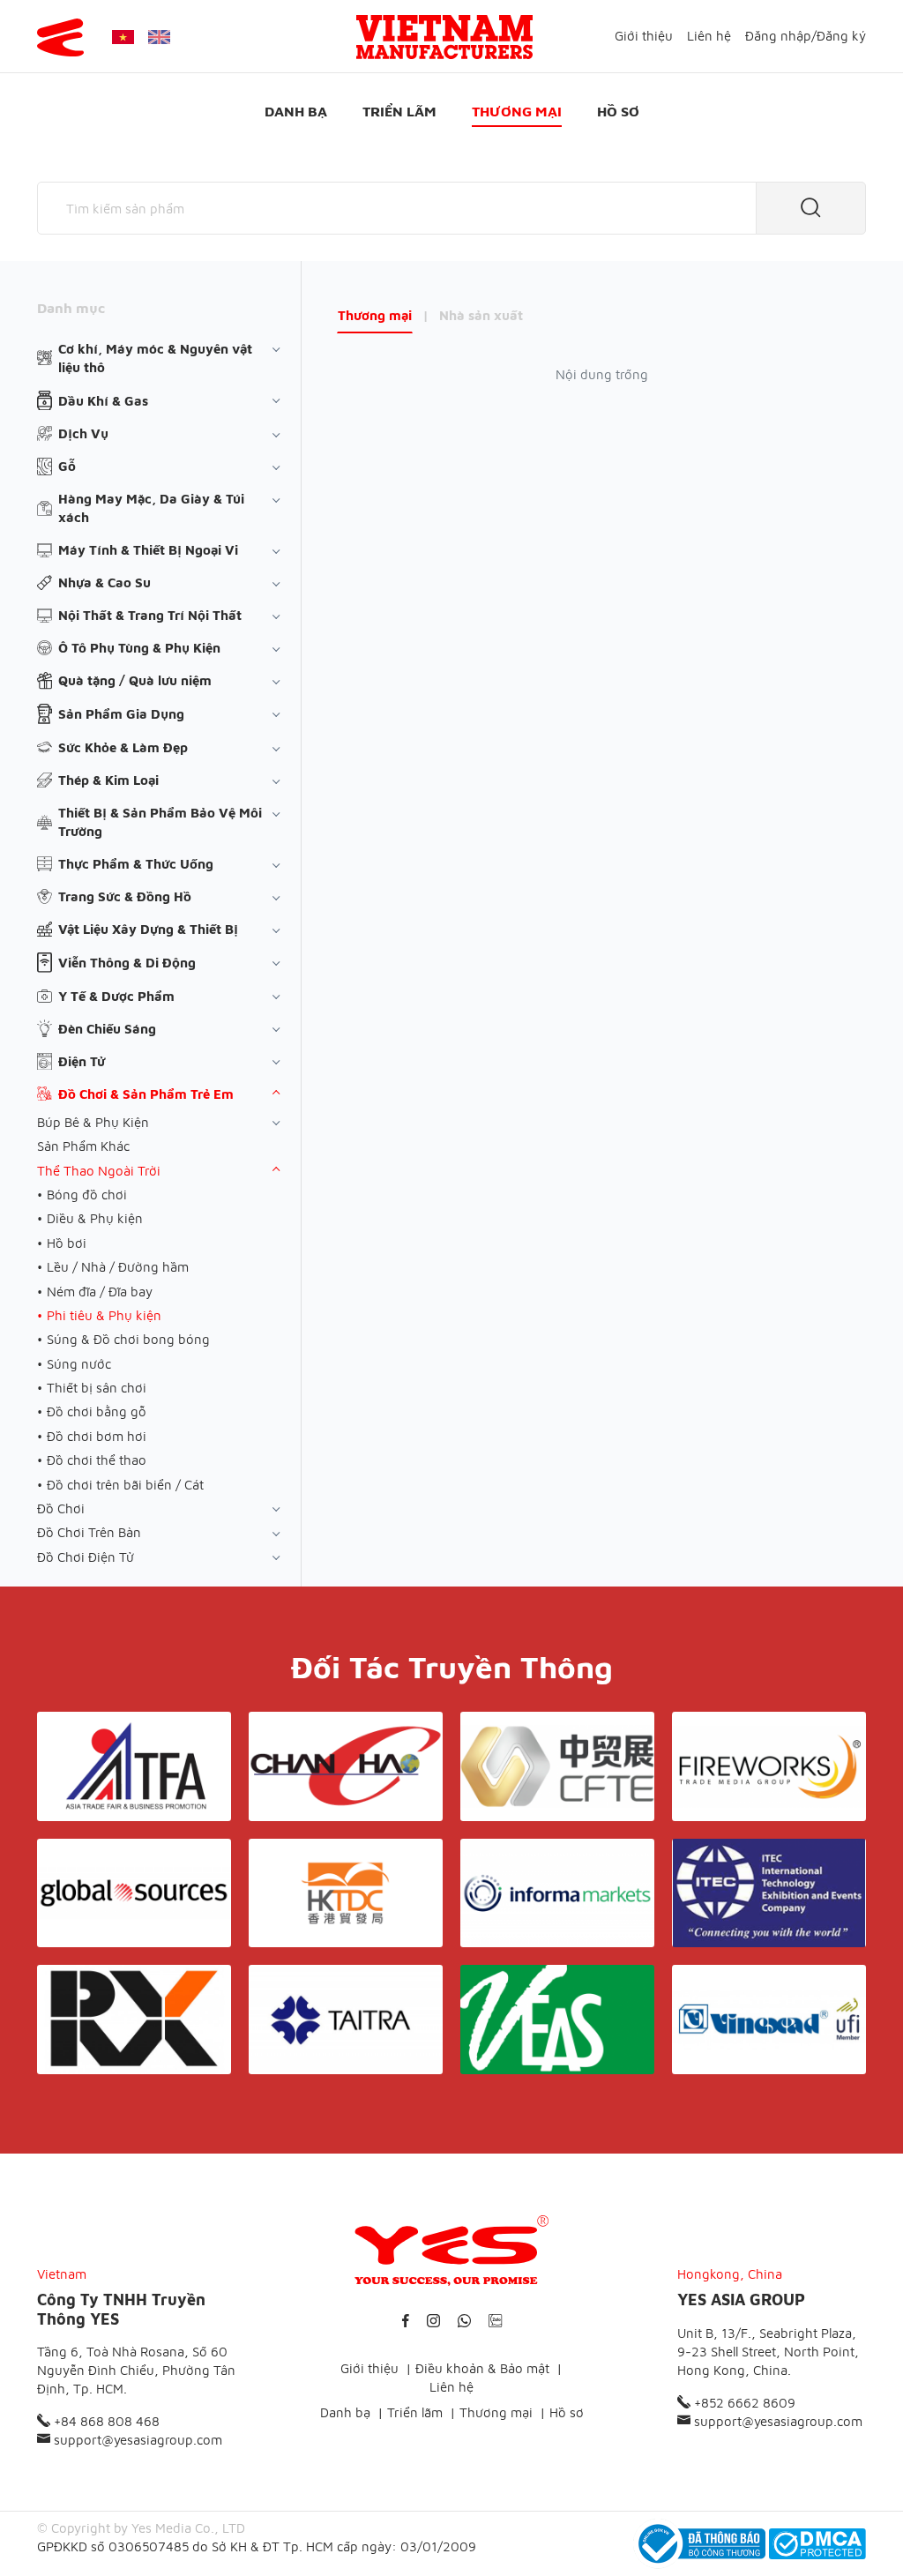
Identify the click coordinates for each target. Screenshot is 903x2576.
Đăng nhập (778, 36)
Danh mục (71, 308)
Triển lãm (399, 111)
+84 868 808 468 (105, 2421)
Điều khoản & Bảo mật (482, 2368)
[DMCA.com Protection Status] (817, 2544)
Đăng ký (841, 36)
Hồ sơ (618, 111)
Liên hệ (709, 36)
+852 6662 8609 (743, 2403)
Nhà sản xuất (481, 315)
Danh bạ (296, 111)
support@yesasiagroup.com (136, 2440)
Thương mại (517, 111)
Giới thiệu (644, 36)
